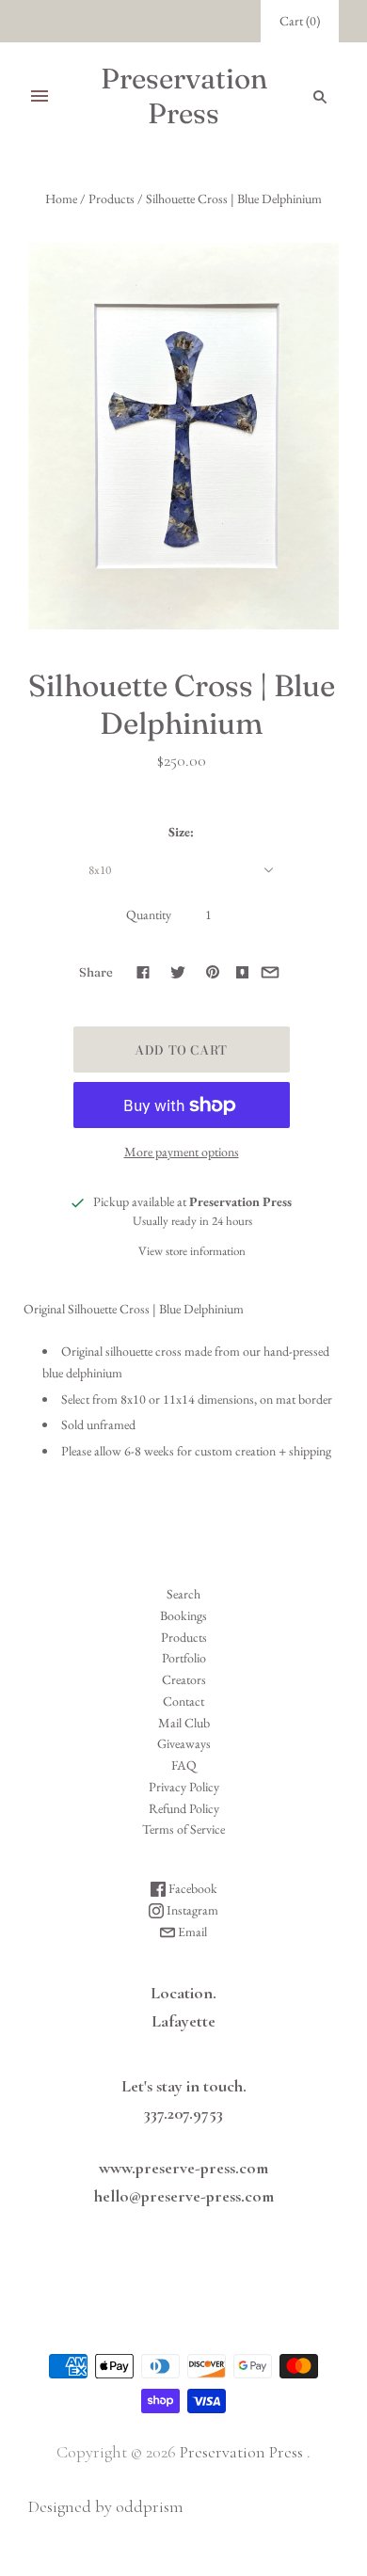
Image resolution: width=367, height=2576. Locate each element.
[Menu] (40, 96)
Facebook (191, 1888)
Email (191, 1932)
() (300, 21)
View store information (192, 1251)
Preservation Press (241, 2452)
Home (61, 199)
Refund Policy (184, 1808)
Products (112, 199)
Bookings (183, 1615)
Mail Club (184, 1723)
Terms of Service (183, 1829)
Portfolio (184, 1658)
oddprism (150, 2506)
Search (183, 1594)
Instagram (191, 1910)
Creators (184, 1679)
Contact (183, 1701)
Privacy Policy (184, 1787)
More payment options (182, 1152)
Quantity (149, 914)
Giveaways (184, 1743)
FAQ (184, 1765)
